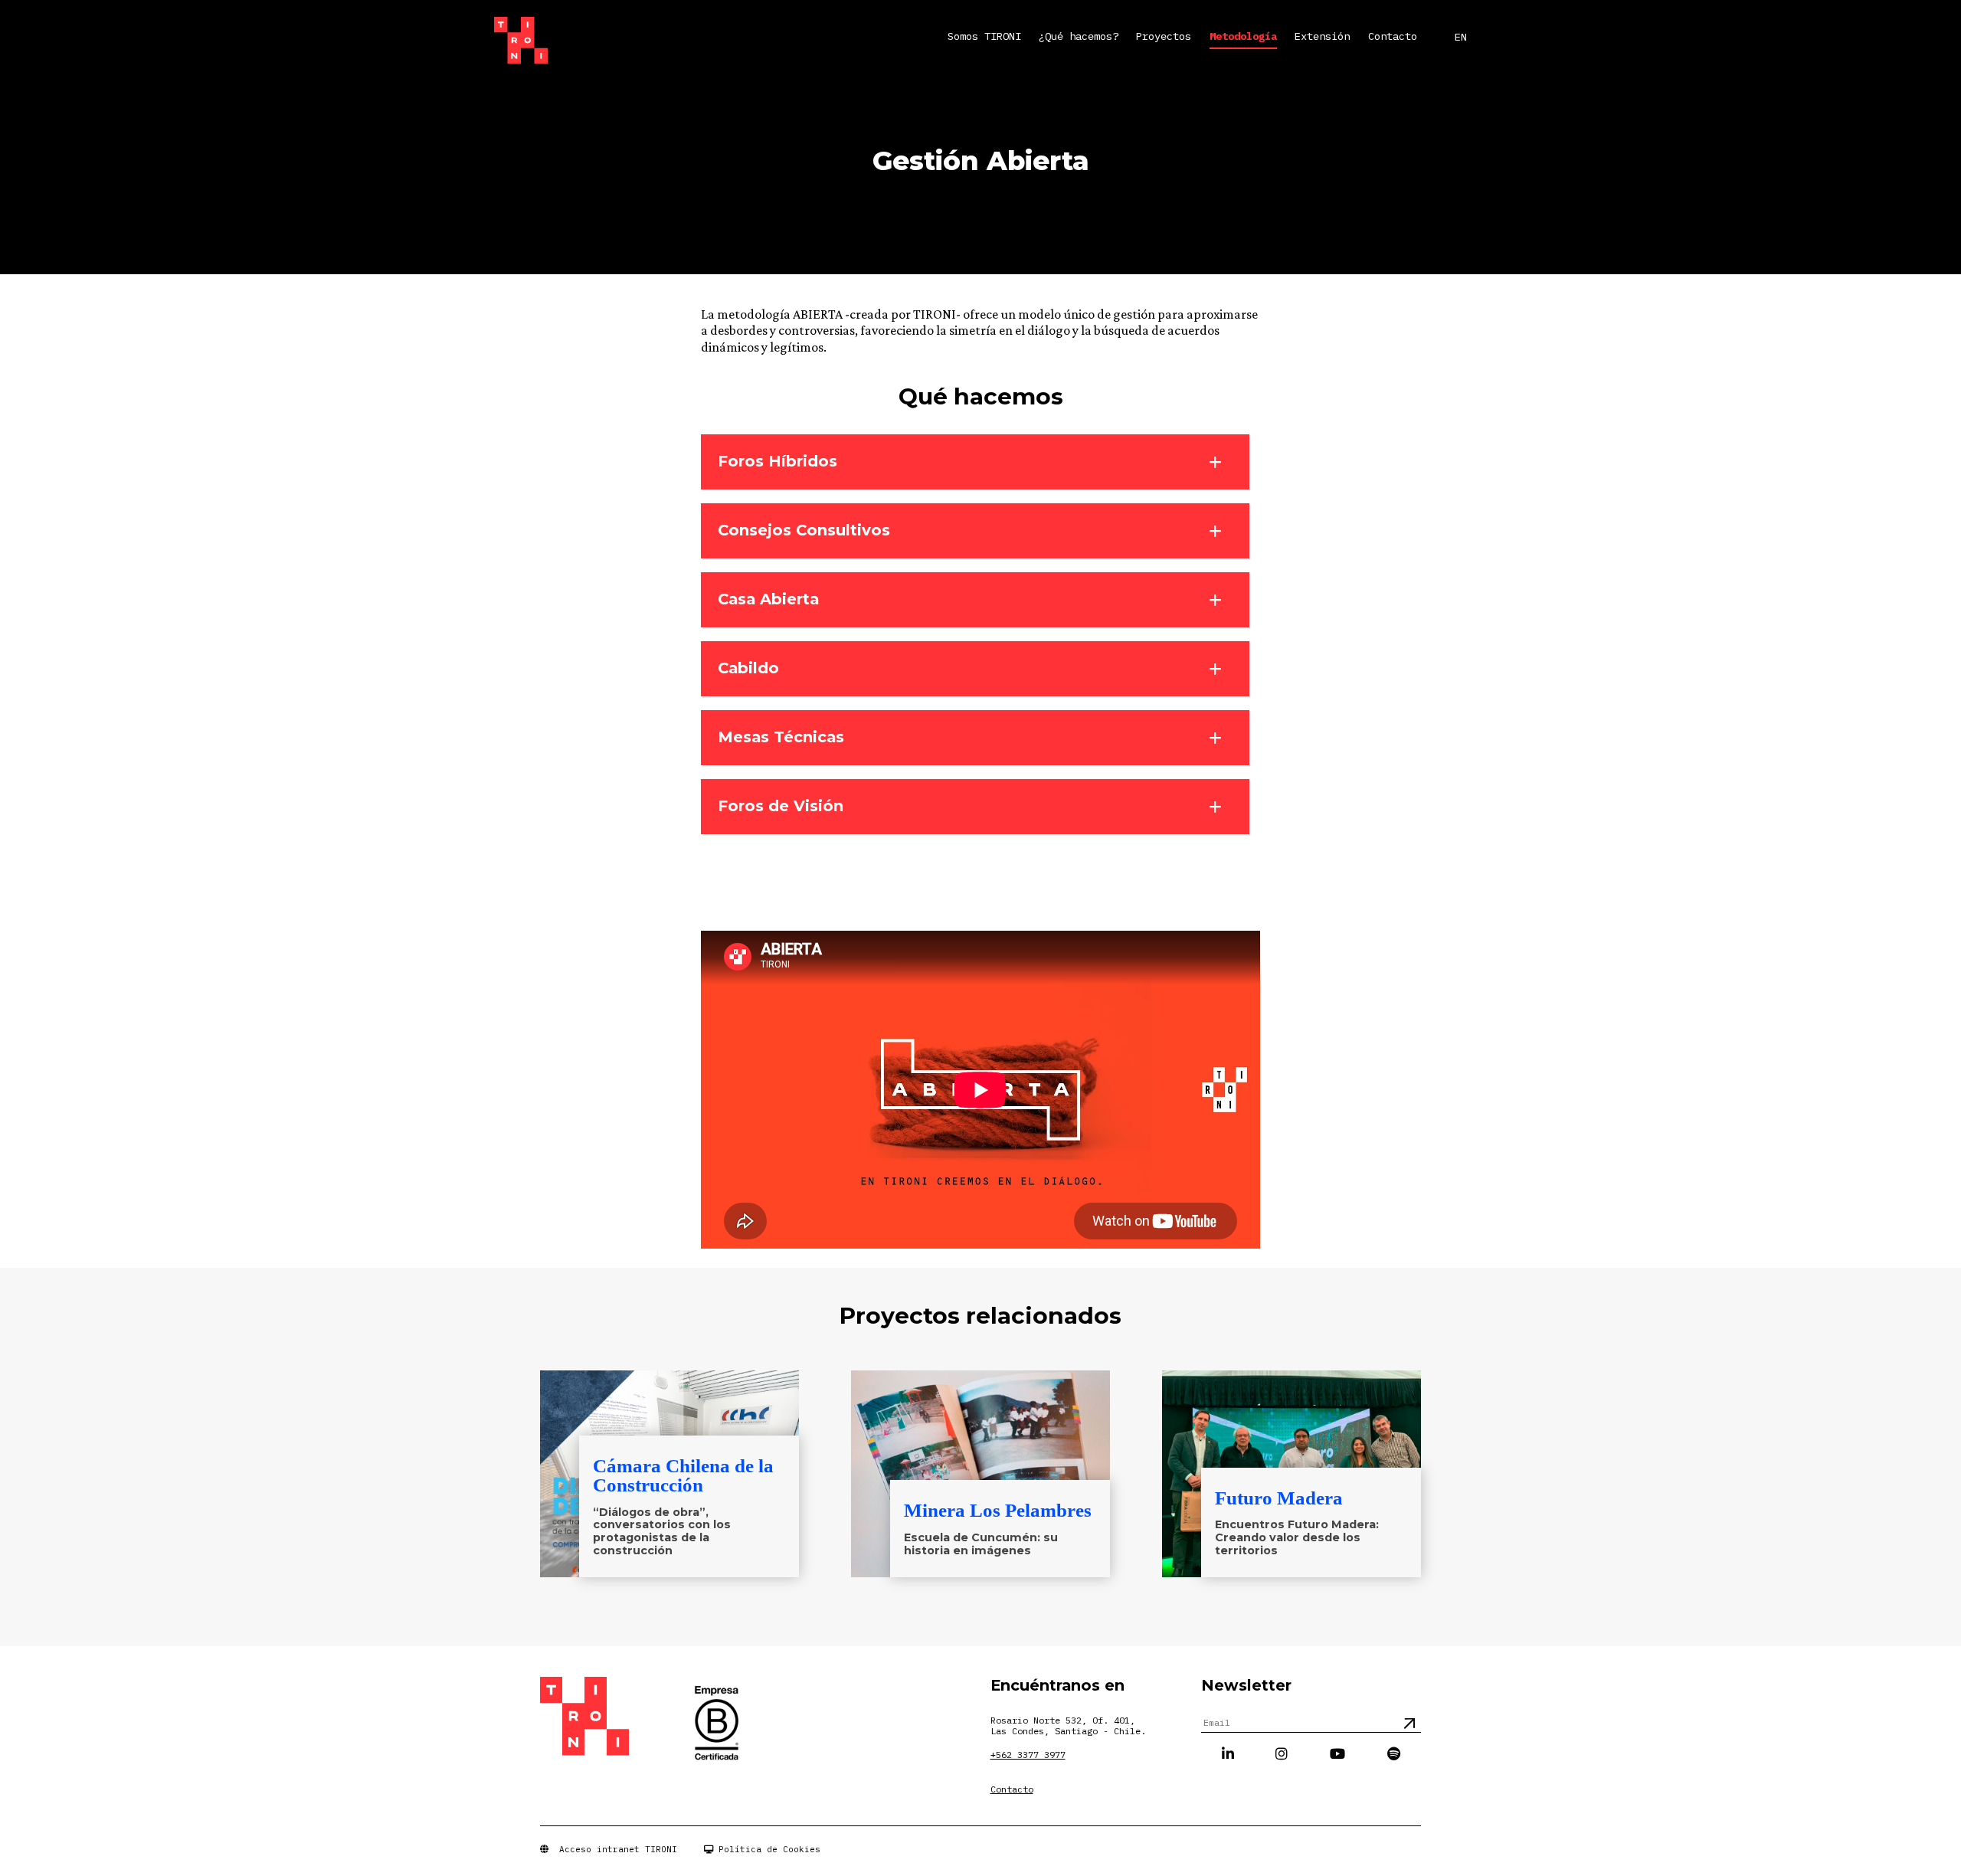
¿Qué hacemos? (1079, 37)
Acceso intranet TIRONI (613, 1849)
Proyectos (1164, 37)
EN (1461, 37)
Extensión (1322, 37)
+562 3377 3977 (1028, 1755)
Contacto (1393, 37)
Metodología (1243, 37)
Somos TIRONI (984, 37)
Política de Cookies (767, 1849)
